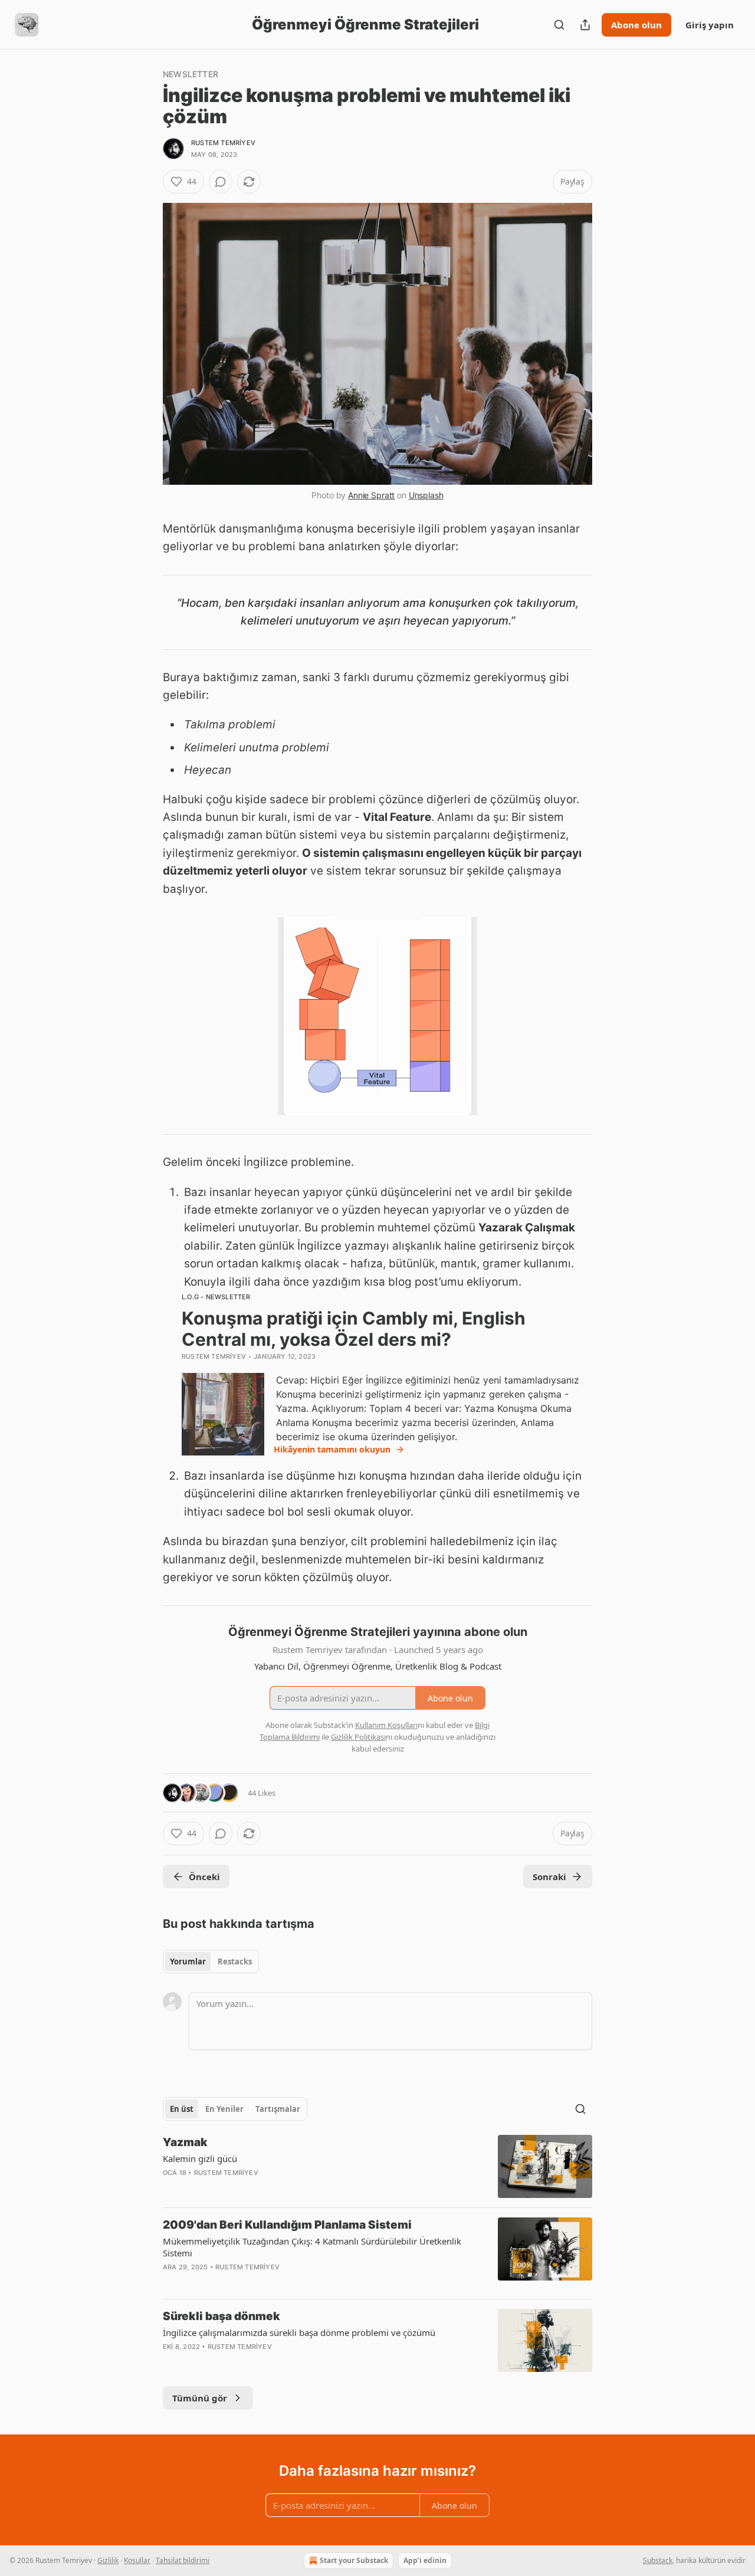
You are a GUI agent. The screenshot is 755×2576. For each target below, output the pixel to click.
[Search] (559, 25)
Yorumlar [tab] (188, 1961)
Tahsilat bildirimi (183, 2560)
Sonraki (549, 1877)
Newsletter (191, 74)
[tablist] (211, 1961)
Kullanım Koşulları (386, 1725)
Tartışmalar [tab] (278, 2109)
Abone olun (636, 25)
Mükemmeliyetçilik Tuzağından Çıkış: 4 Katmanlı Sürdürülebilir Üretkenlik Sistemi (312, 2247)
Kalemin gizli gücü (200, 2158)
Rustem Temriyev (223, 143)
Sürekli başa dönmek (221, 2316)
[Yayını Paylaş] (585, 25)
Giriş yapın (710, 25)
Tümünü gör (200, 2398)
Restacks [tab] (235, 1961)
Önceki (204, 1877)
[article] (377, 2166)
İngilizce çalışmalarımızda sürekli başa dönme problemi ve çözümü (299, 2332)
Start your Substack (354, 2560)
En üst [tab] (182, 2109)
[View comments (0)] (221, 182)
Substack (658, 2560)
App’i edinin (425, 2560)
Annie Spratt (371, 495)
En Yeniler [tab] (224, 2109)
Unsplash (426, 495)
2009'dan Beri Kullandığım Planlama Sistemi (287, 2225)
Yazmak (185, 2142)
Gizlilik (108, 2560)
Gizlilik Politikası (358, 1737)
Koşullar (137, 2560)
